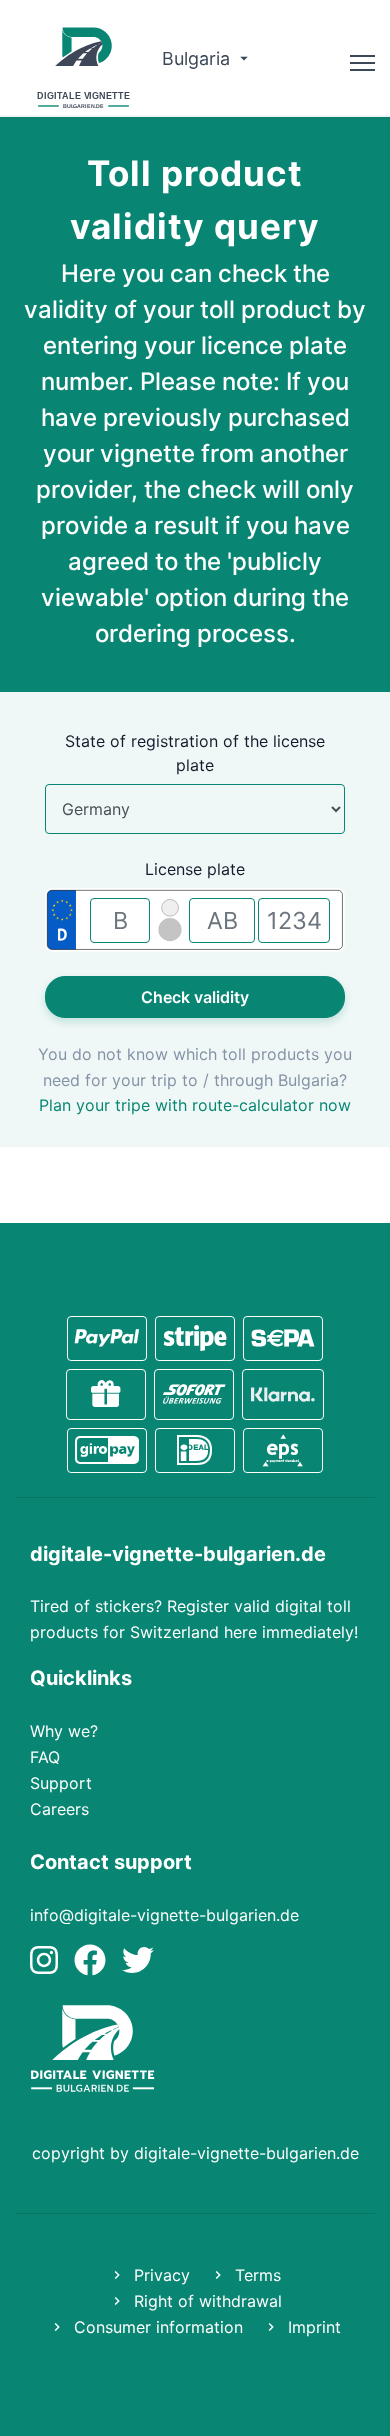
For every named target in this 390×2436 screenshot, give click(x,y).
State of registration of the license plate (195, 753)
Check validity (195, 997)
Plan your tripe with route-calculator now (195, 1105)
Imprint (312, 2327)
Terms (255, 2275)
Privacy (159, 2275)
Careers (59, 1809)
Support (61, 1783)
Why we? (64, 1731)
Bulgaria (198, 58)
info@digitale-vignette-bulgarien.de (164, 1915)
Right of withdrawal (205, 2301)
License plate (195, 869)
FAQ (45, 1757)
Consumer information (156, 2327)
